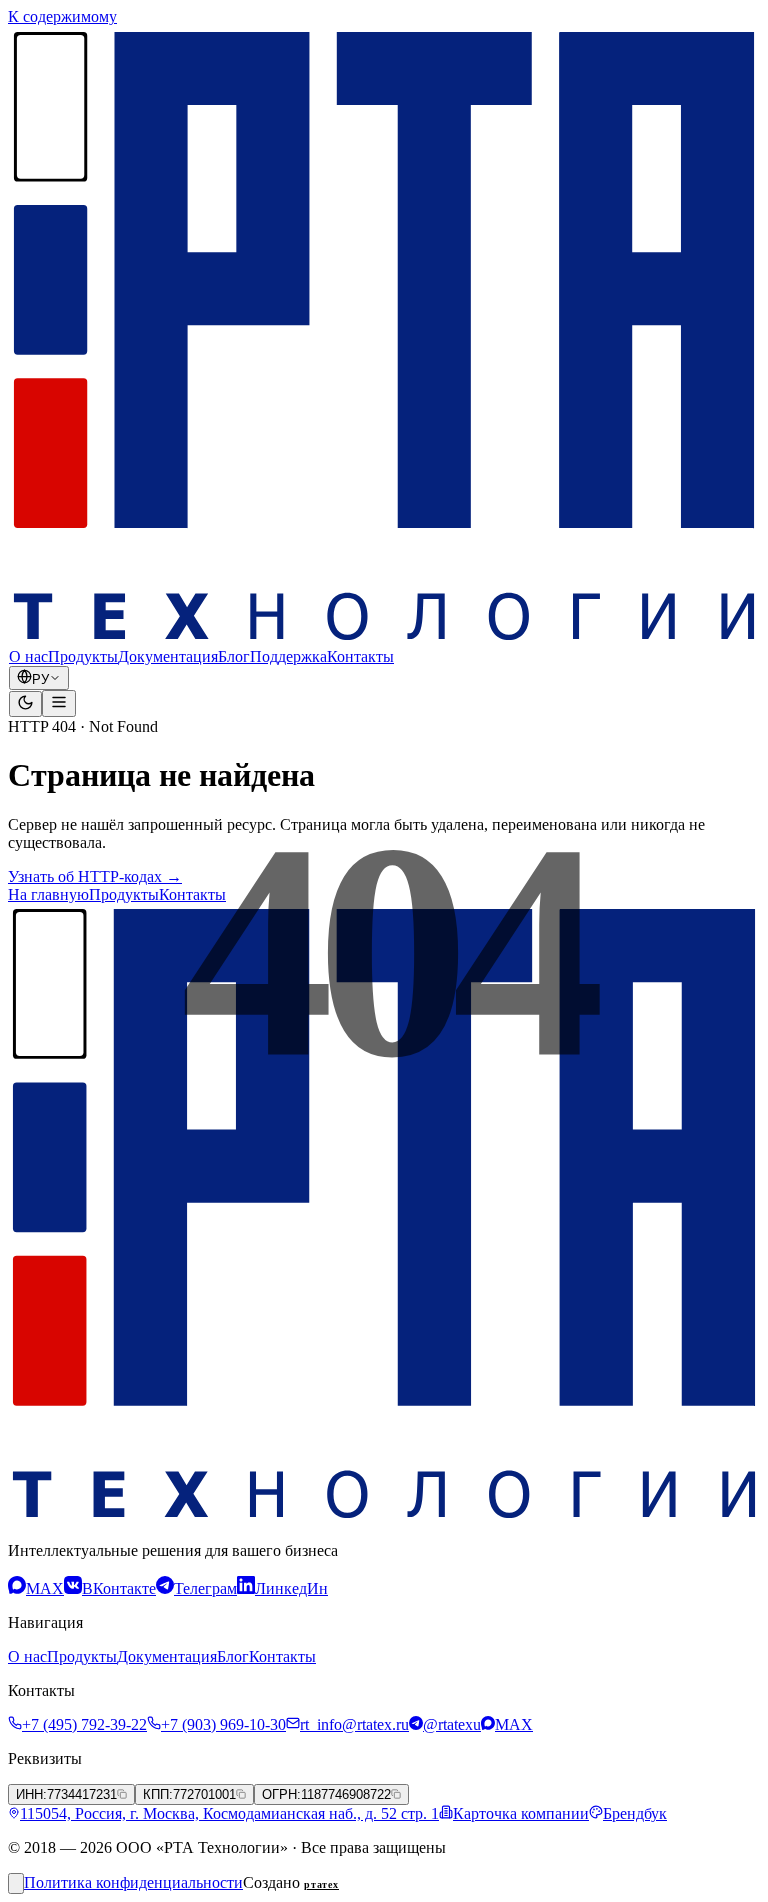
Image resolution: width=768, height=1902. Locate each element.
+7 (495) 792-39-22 (84, 1724)
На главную (48, 894)
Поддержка (288, 656)
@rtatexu (452, 1724)
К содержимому (62, 16)
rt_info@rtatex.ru (354, 1724)
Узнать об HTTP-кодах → (95, 876)
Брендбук (635, 1813)
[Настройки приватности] (16, 1883)
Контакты (360, 656)
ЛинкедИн (291, 1588)
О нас (28, 656)
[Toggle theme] (25, 704)
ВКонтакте (119, 1588)
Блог (234, 656)
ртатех (321, 1884)
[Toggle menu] (59, 703)
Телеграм (205, 1588)
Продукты (83, 656)
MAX (45, 1588)
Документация (168, 656)
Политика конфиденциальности (133, 1882)
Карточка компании (521, 1813)
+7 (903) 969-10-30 (223, 1724)
